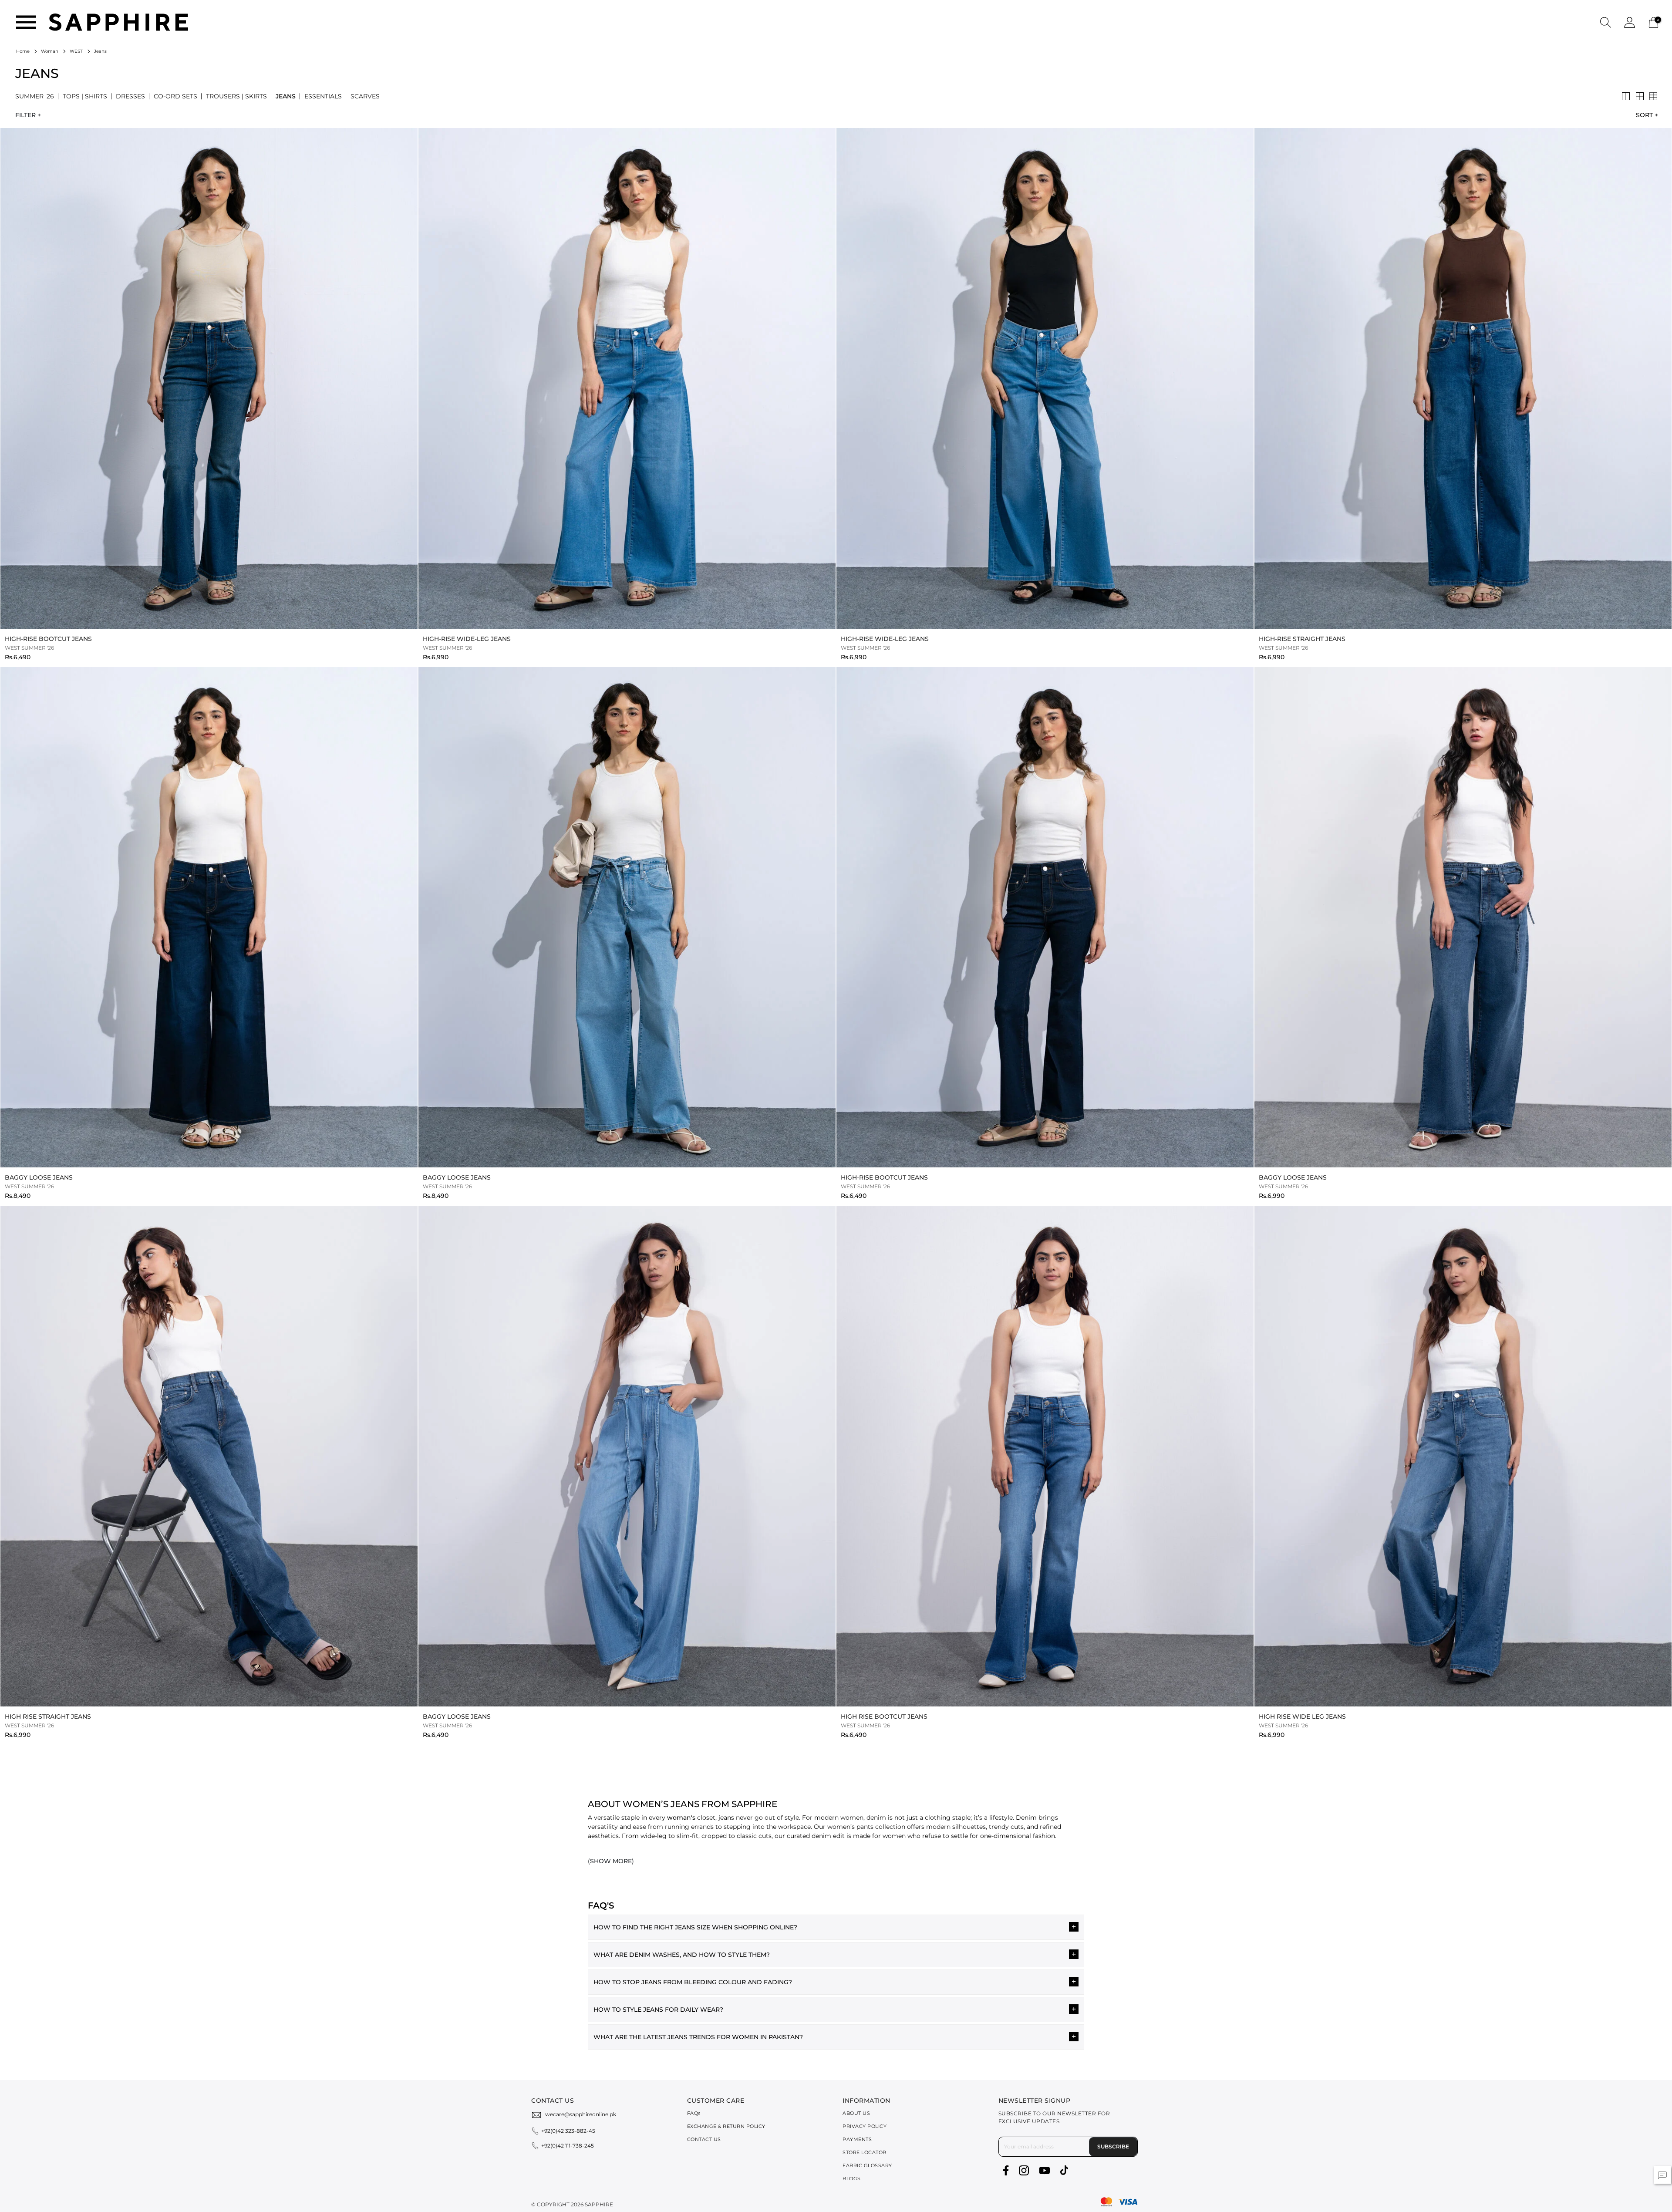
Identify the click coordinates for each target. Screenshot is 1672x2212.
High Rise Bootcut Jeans (884, 1716)
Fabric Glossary (867, 2165)
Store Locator (865, 2152)
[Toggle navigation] (26, 22)
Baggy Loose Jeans (39, 1177)
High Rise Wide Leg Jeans (1302, 1716)
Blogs (852, 2178)
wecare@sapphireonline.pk (581, 2114)
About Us (856, 2113)
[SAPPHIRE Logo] (118, 22)
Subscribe (1113, 2146)
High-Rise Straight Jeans (1302, 639)
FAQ (694, 2113)
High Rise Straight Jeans (48, 1716)
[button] (1606, 22)
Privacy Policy (865, 2126)
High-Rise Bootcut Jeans (48, 639)
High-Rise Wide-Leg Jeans (467, 639)
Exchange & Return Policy (726, 2126)
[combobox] (1645, 115)
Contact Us (704, 2139)
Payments (857, 2139)
